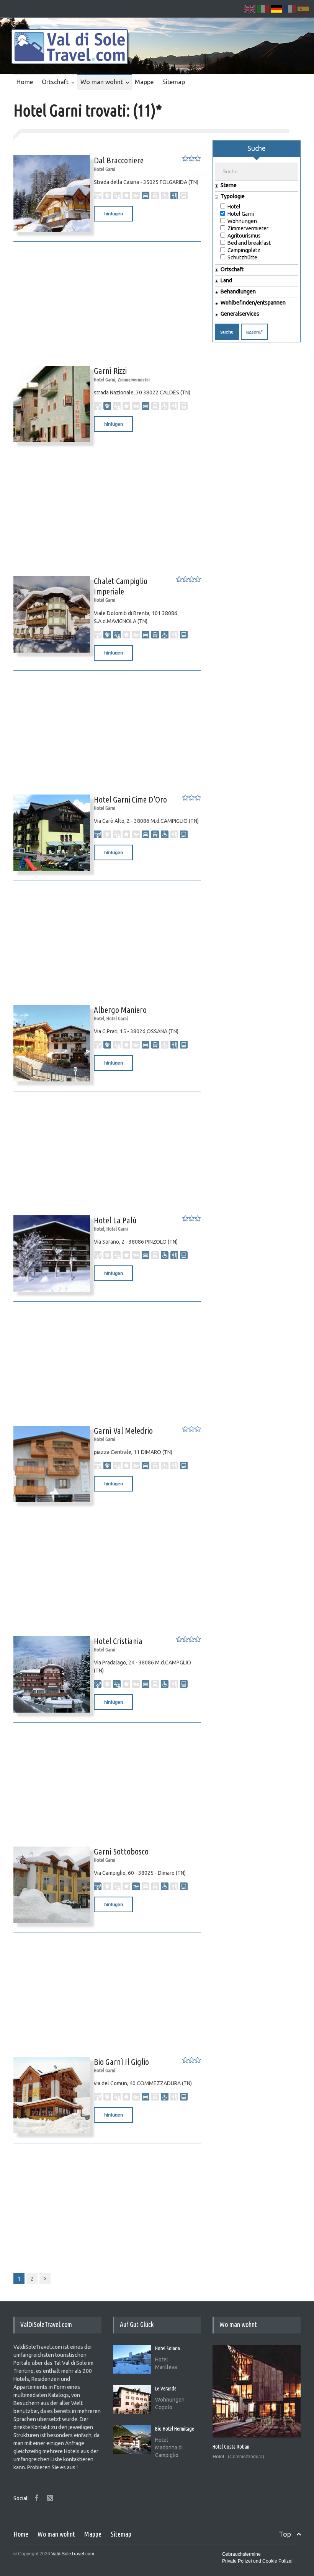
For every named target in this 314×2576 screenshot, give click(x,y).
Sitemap (174, 82)
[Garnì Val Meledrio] (48, 1464)
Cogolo (164, 2407)
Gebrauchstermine (241, 2554)
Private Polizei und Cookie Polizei (257, 2561)
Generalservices (240, 314)
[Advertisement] (107, 299)
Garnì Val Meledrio (123, 1430)
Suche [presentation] (257, 148)
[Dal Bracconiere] (48, 194)
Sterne (229, 185)
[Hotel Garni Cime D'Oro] (48, 833)
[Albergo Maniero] (48, 1043)
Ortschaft (55, 82)
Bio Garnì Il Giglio (121, 2062)
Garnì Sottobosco (121, 1851)
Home (25, 82)
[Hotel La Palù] (48, 1254)
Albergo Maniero (120, 1010)
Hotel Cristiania (118, 1641)
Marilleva (166, 2367)
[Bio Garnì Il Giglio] (48, 2095)
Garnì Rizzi (110, 370)
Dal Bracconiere (119, 160)
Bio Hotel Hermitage (175, 2429)
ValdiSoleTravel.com (73, 2554)
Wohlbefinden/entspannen (253, 303)
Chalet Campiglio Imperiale (121, 586)
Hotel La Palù (115, 1220)
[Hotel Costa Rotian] (257, 2391)
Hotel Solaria (168, 2348)
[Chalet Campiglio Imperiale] (48, 614)
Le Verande (166, 2389)
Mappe (144, 82)
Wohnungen (170, 2400)
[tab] (257, 151)
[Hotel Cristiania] (48, 1674)
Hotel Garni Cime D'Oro (130, 799)
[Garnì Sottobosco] (48, 1885)
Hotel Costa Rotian (231, 2447)
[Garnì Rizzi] (48, 404)
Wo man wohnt (102, 82)
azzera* (254, 332)
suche (227, 332)
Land (226, 281)
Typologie (233, 196)
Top (285, 2534)
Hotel (162, 2359)
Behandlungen (238, 292)
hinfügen (114, 214)
